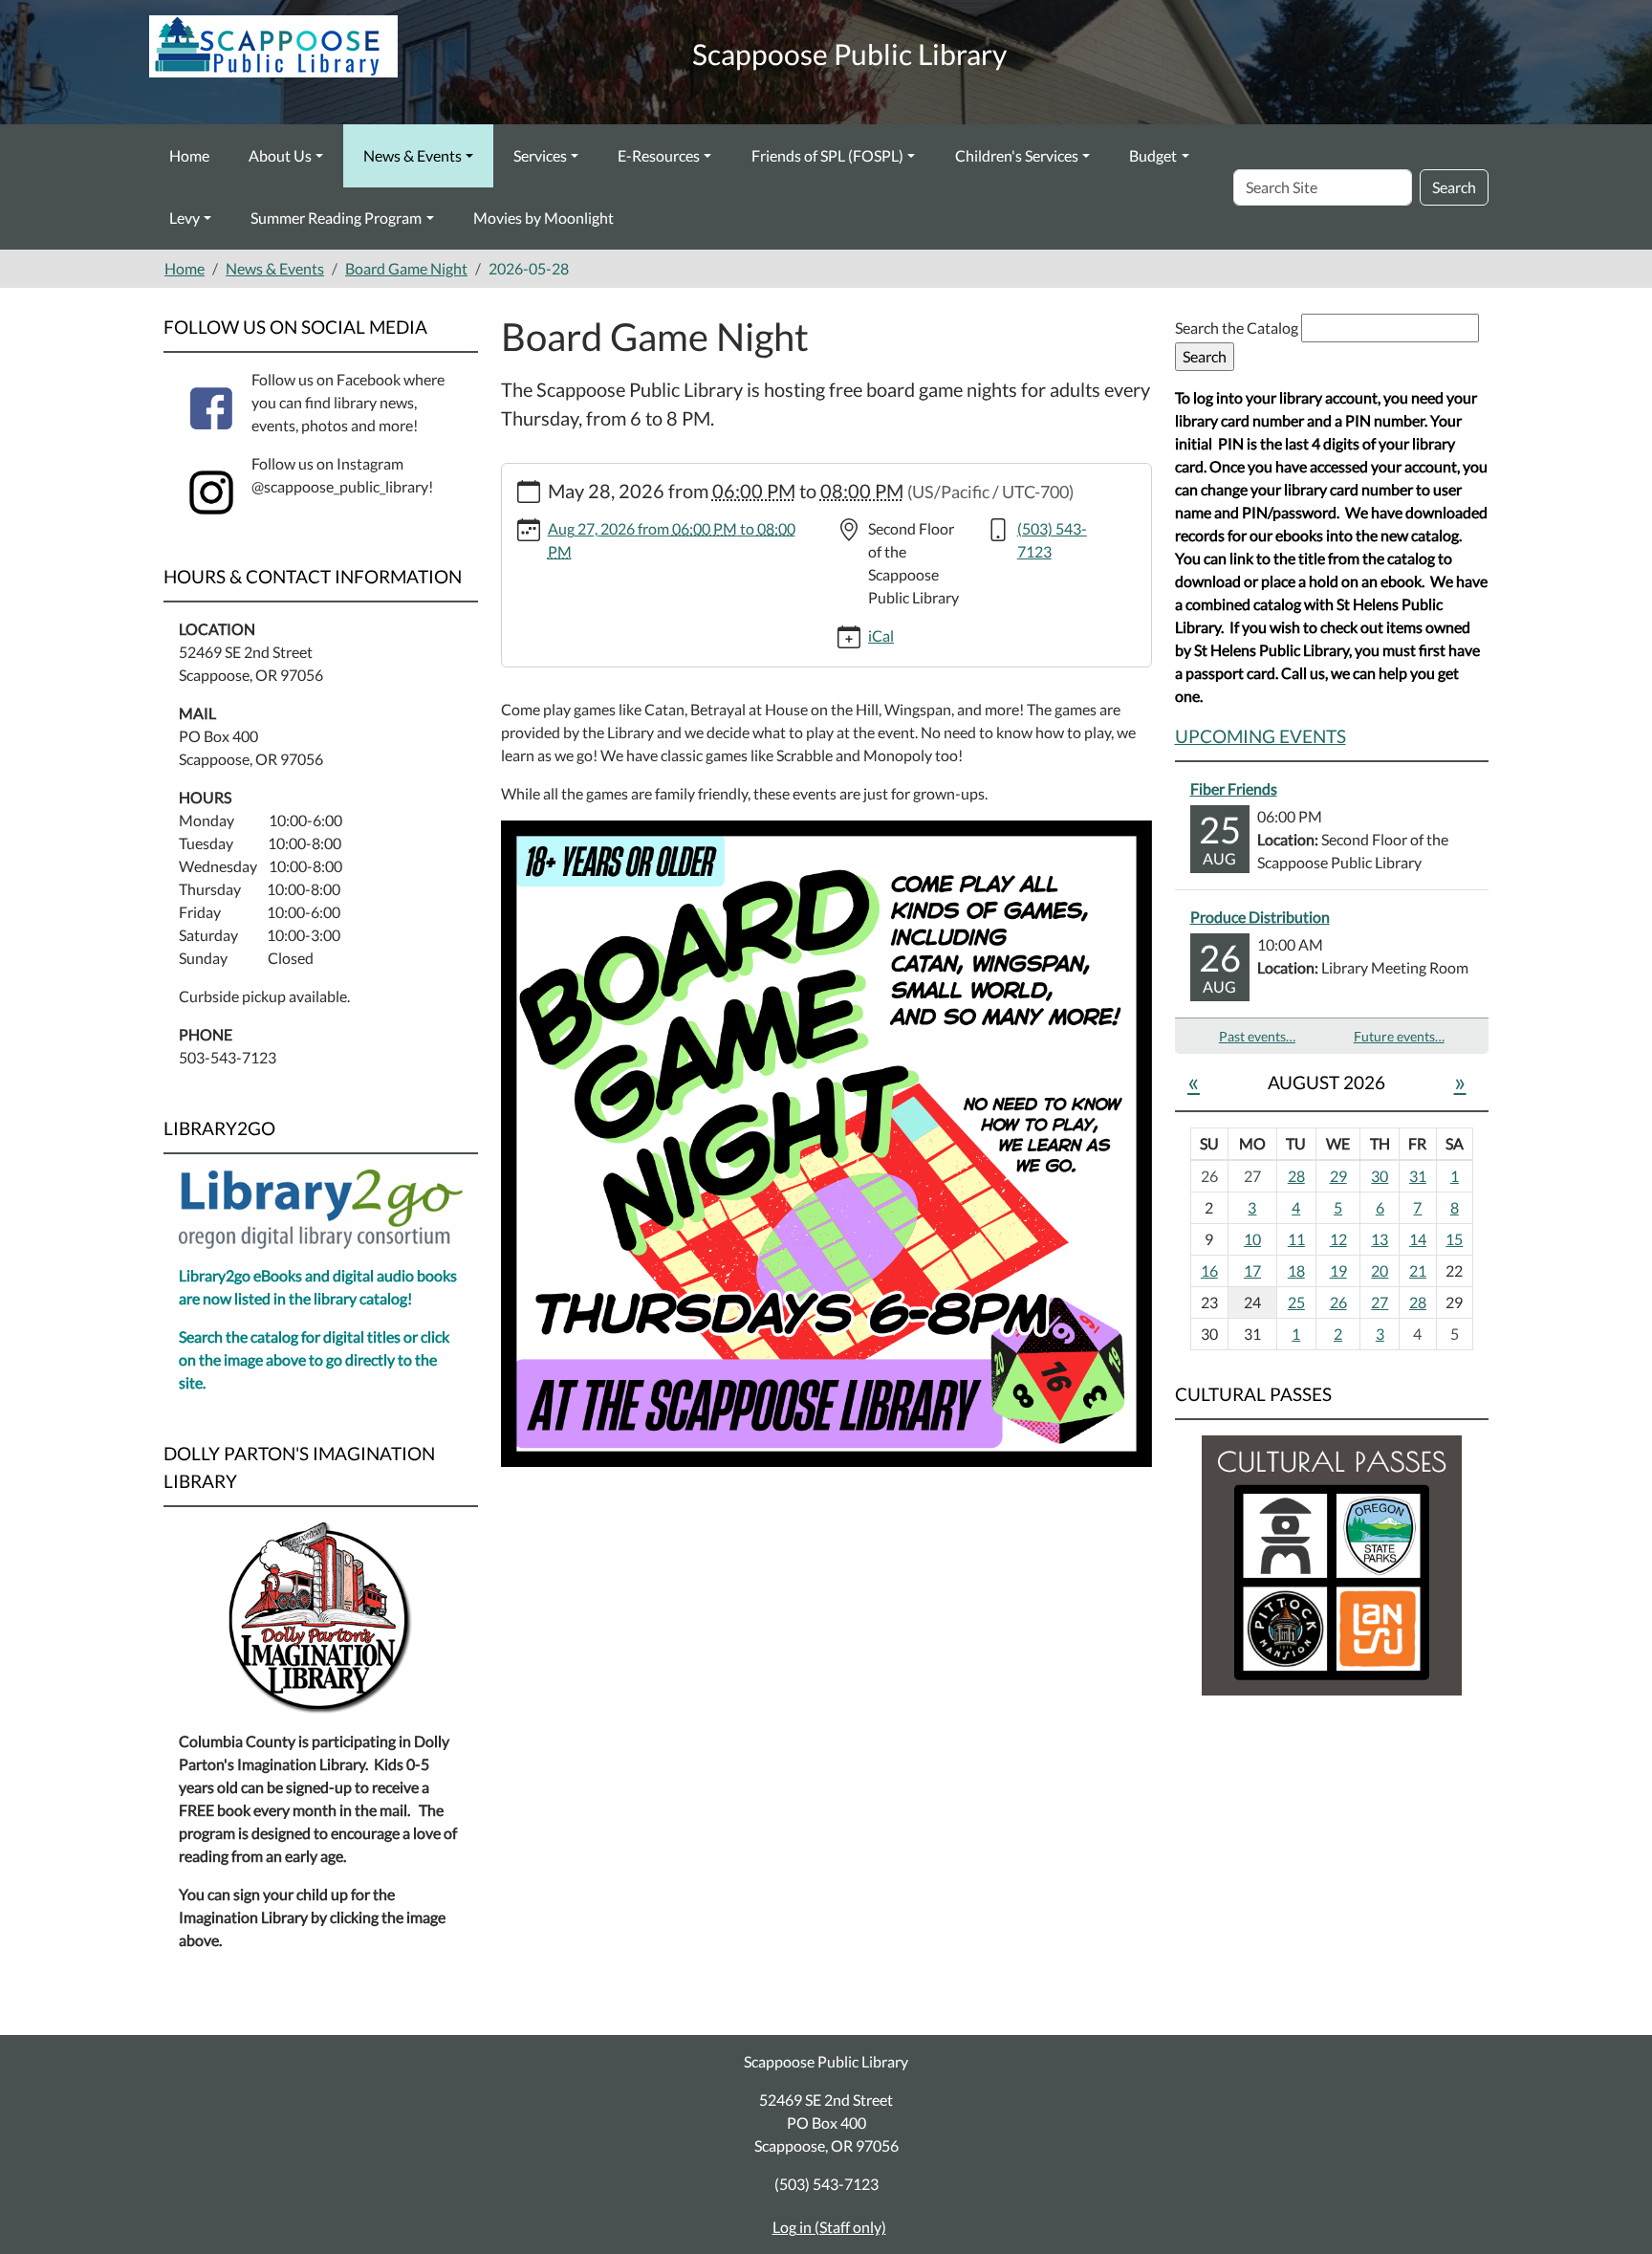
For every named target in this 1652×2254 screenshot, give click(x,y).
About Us (280, 155)
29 (1338, 1176)
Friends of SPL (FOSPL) (827, 155)
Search (1454, 187)
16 (1209, 1270)
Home (189, 155)
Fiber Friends (1234, 788)
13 (1380, 1239)
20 (1380, 1270)
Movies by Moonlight (543, 218)
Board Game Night (406, 268)
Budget (1153, 155)
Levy (185, 218)
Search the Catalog (1238, 328)
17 (1252, 1270)
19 (1338, 1270)
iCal (881, 635)
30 (1380, 1176)
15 (1454, 1239)
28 (1296, 1176)
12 (1338, 1239)
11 (1296, 1239)
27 (1380, 1302)
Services (540, 155)
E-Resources (659, 155)
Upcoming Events (1261, 736)
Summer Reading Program (336, 218)
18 (1296, 1270)
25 (1296, 1302)
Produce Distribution (1260, 917)
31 (1418, 1176)
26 (1338, 1302)
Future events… (1399, 1036)
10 (1252, 1239)
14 (1418, 1239)
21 (1418, 1270)
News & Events (413, 155)
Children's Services (1017, 155)
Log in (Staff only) (829, 2227)
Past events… (1257, 1036)
